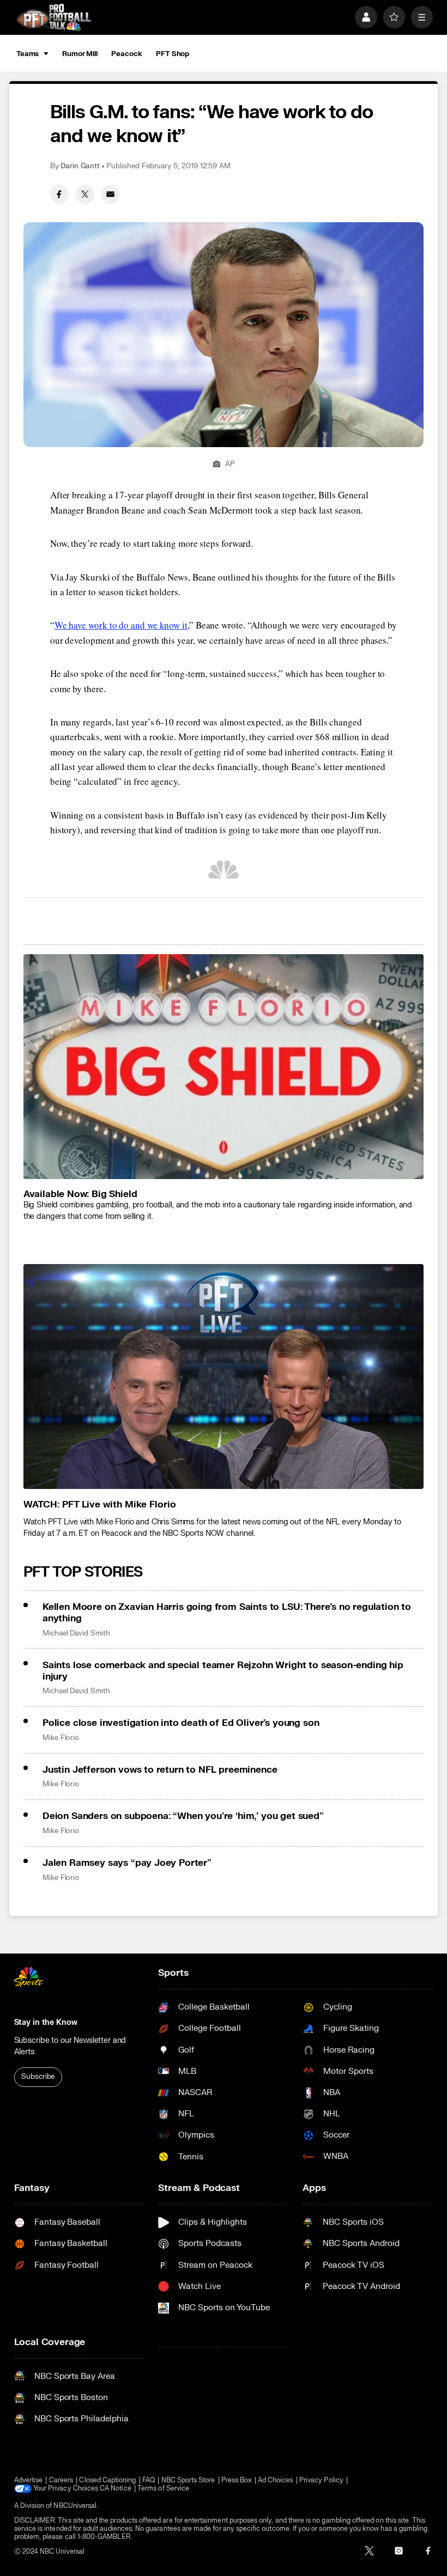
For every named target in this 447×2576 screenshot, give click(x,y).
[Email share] (111, 194)
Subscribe (38, 2077)
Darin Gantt (80, 166)
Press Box (237, 2480)
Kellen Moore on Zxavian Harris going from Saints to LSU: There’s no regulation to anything (227, 1613)
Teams (28, 54)
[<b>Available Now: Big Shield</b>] (224, 1067)
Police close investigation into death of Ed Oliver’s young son (181, 1723)
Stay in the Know (46, 2022)
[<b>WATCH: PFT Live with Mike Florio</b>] (224, 1376)
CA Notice (116, 2489)
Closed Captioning (107, 2480)
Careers (61, 2480)
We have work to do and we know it (121, 625)
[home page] (54, 17)
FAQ (149, 2480)
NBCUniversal (75, 2506)
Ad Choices (276, 2480)
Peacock (126, 54)
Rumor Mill (80, 54)
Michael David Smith (76, 1633)
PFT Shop (173, 54)
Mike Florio (61, 1738)
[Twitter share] (85, 194)
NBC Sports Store (188, 2480)
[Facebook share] (59, 194)
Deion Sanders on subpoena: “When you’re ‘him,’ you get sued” (183, 1816)
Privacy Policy (321, 2480)
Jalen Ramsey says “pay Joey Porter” (127, 1863)
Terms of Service (163, 2489)
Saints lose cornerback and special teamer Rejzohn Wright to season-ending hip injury (223, 1671)
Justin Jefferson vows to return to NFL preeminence (160, 1770)
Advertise (29, 2480)
